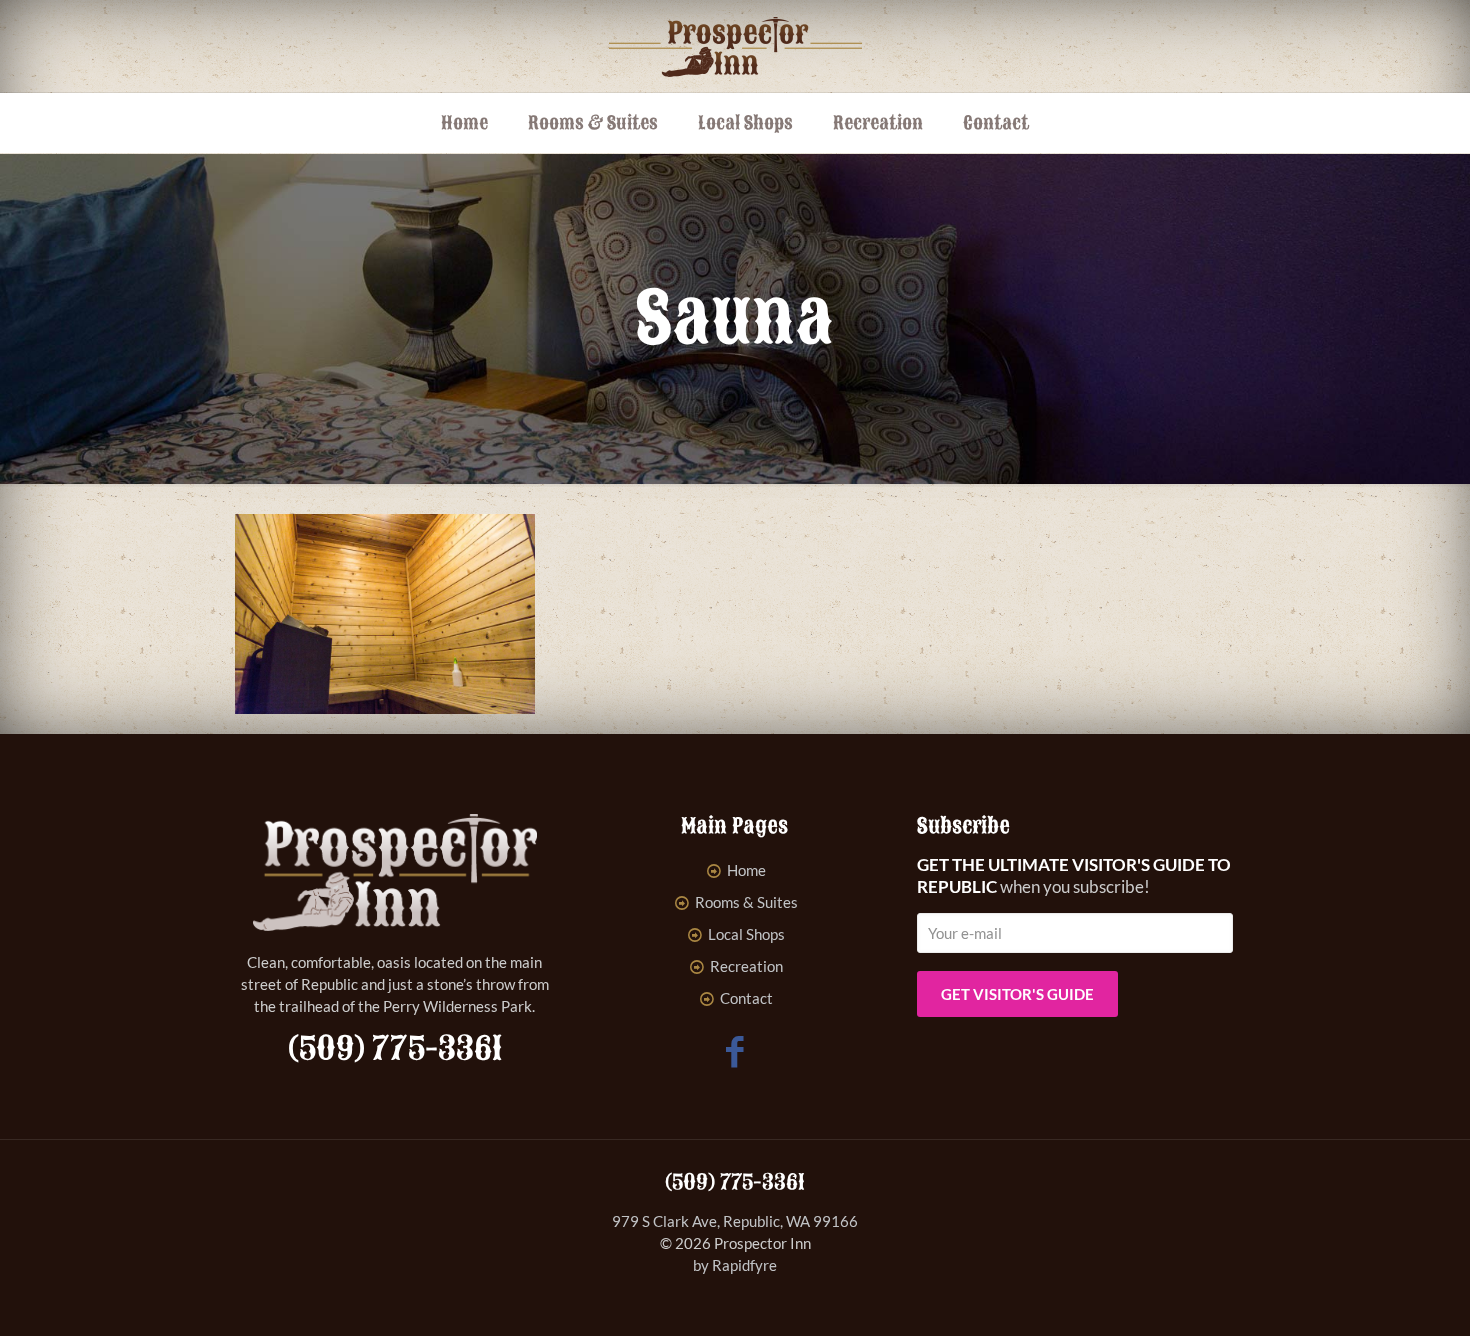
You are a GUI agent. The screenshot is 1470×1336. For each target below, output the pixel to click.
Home (746, 870)
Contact (746, 998)
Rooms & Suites (746, 902)
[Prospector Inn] (735, 46)
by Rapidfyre (735, 1265)
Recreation (746, 966)
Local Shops (746, 934)
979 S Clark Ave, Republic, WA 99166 (735, 1221)
